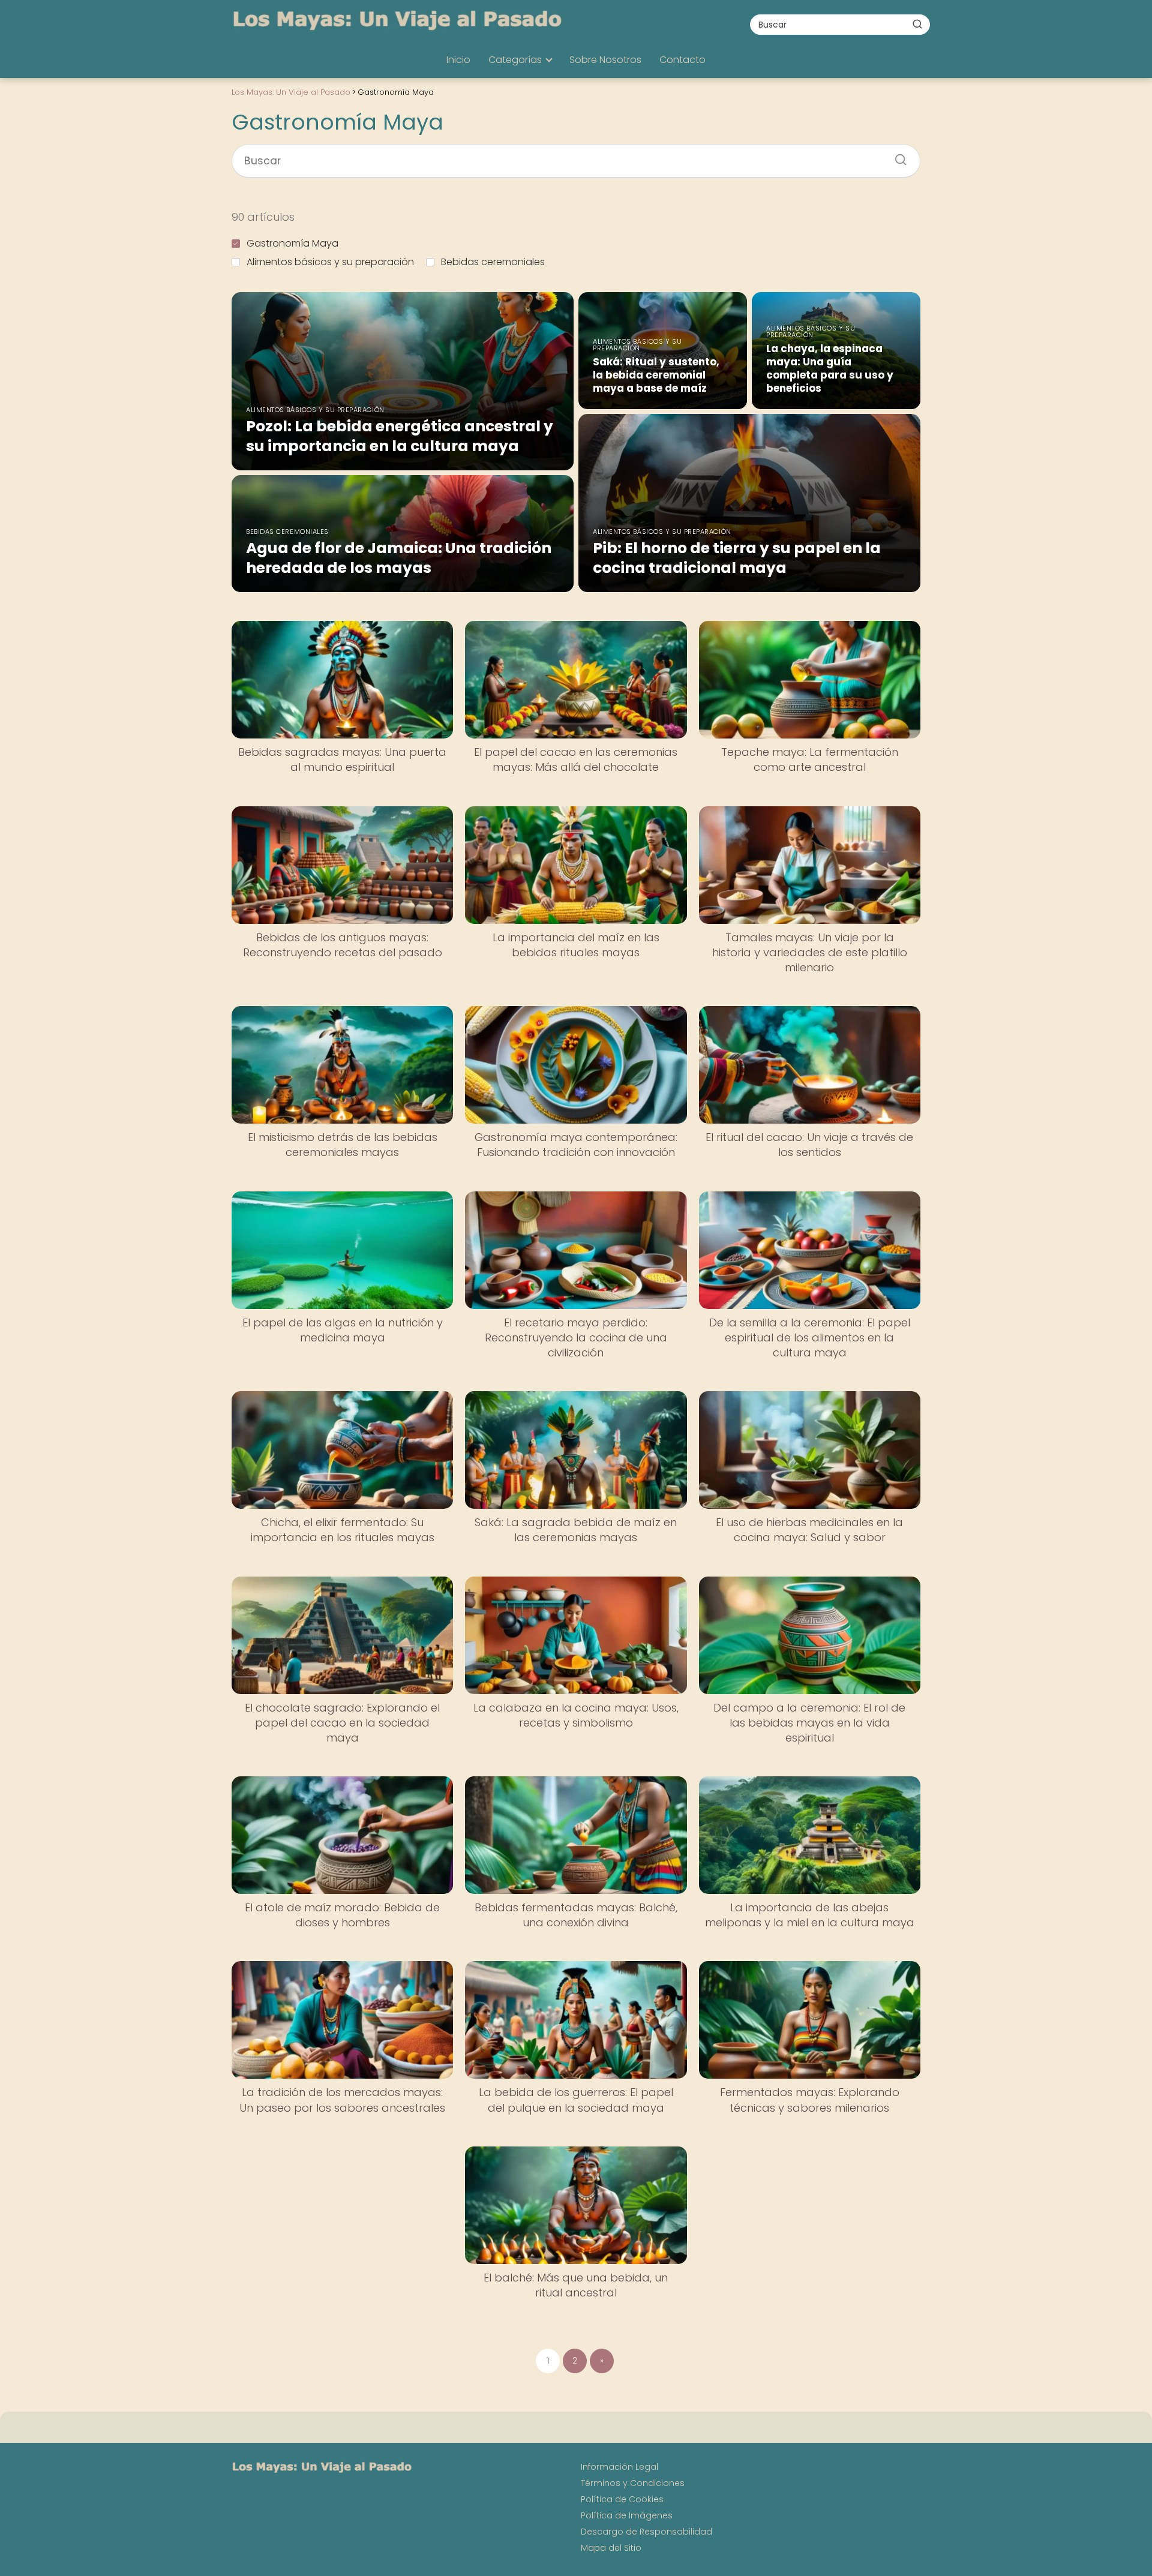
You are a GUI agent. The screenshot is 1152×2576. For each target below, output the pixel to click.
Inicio (458, 60)
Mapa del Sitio (611, 2548)
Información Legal (619, 2467)
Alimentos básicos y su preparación (330, 262)
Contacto (682, 60)
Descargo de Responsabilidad (646, 2532)
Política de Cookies (622, 2499)
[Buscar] (917, 24)
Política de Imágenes (627, 2515)
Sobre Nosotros (605, 60)
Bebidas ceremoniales (493, 262)
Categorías (515, 60)
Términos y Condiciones (633, 2483)
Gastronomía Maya (292, 243)
